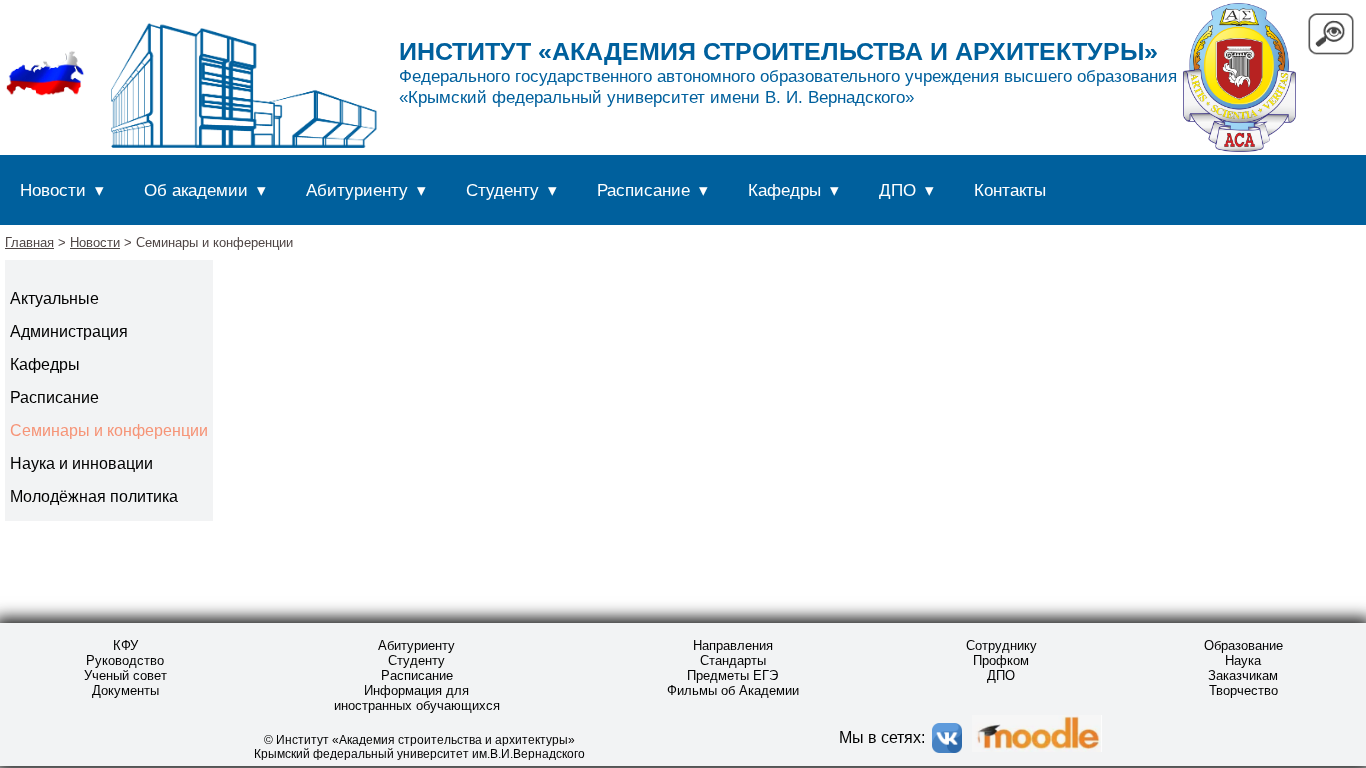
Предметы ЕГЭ (732, 675)
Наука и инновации (81, 463)
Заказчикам (1243, 675)
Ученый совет (125, 675)
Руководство (125, 660)
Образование (1243, 645)
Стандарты (733, 660)
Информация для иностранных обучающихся (417, 698)
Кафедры (784, 190)
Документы (125, 690)
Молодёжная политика (94, 496)
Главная (29, 242)
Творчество (1243, 690)
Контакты (1010, 190)
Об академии (196, 190)
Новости (53, 190)
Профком (1001, 660)
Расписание (643, 190)
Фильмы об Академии (733, 690)
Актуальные (54, 298)
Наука (1243, 660)
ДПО (897, 190)
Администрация (69, 331)
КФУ (125, 645)
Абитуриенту (357, 190)
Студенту (502, 190)
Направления (733, 645)
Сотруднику (1001, 645)
